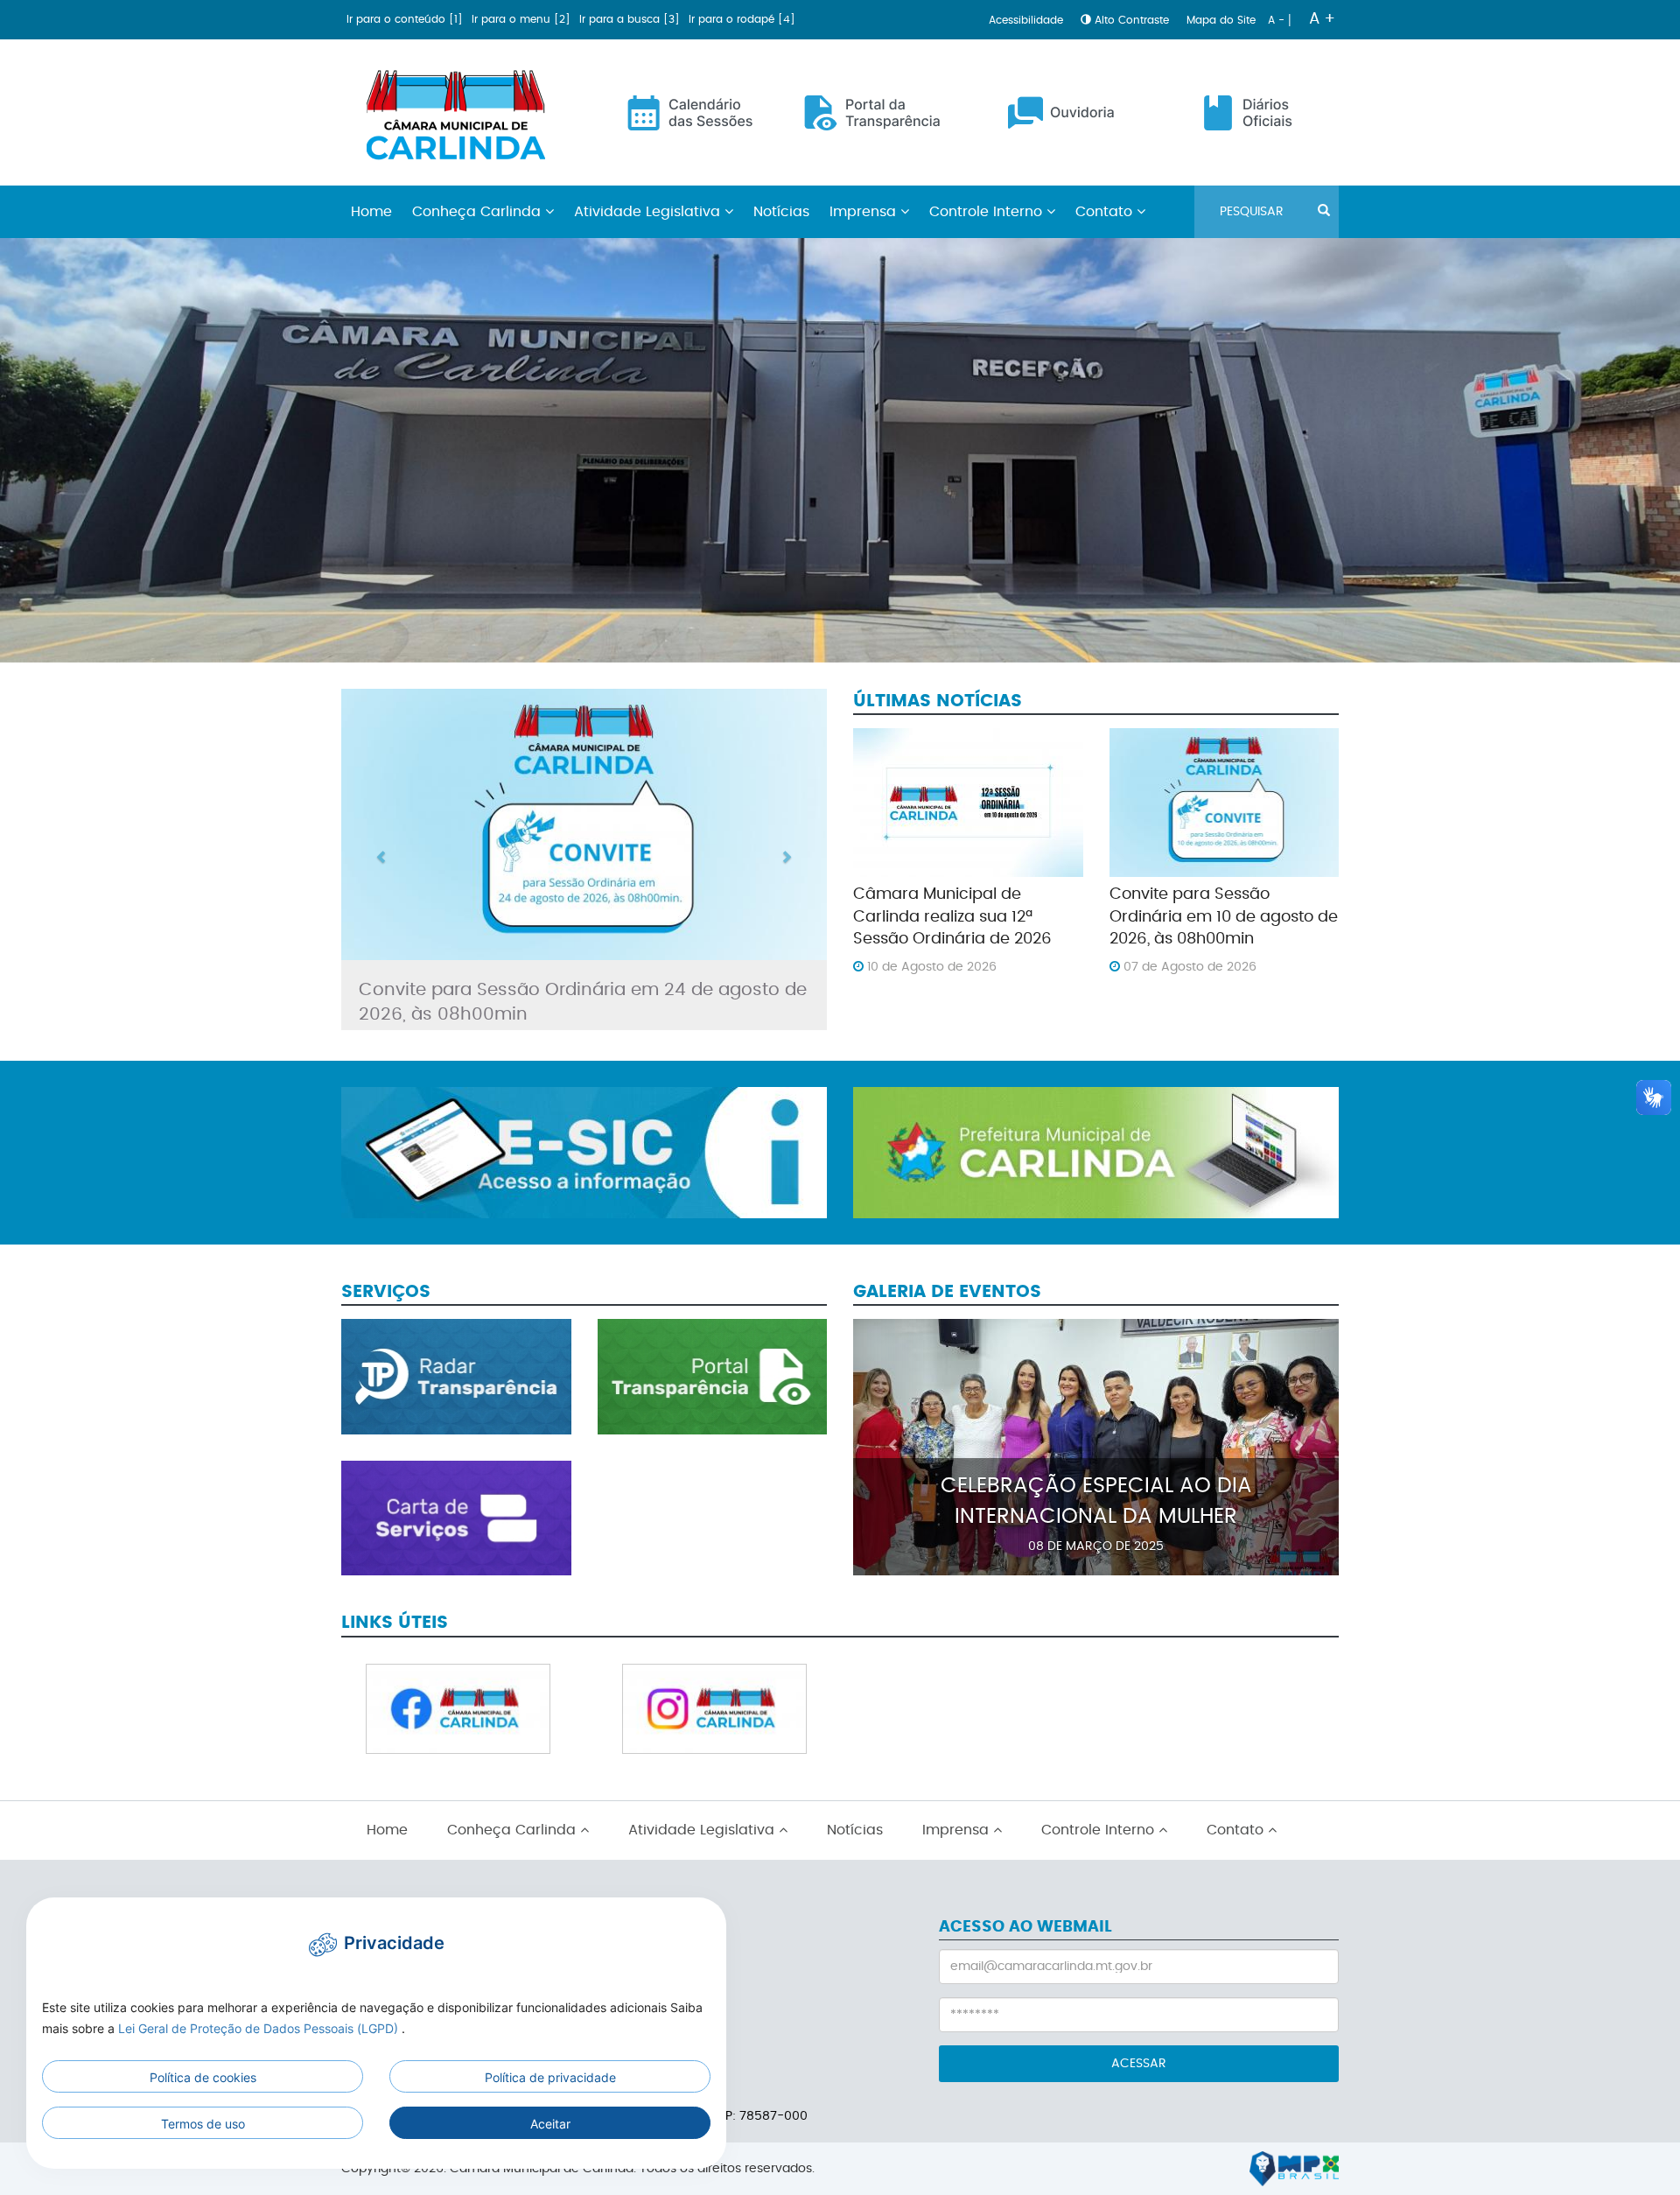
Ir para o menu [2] (523, 19)
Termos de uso (203, 2124)
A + (1322, 19)
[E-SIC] (584, 1150)
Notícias (781, 212)
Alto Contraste (1132, 20)
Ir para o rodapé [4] (742, 19)
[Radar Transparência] (456, 1376)
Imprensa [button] (865, 212)
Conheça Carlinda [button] (479, 212)
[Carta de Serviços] (456, 1518)
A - (1278, 20)
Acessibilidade (1028, 20)
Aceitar (550, 2124)
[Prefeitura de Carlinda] (1096, 1150)
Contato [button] (1106, 212)
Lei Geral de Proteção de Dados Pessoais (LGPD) (260, 2028)
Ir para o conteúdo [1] (406, 19)
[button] (378, 859)
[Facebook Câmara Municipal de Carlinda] (458, 1709)
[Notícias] (584, 824)
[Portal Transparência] (713, 1376)
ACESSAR (1139, 2064)
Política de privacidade (550, 2077)
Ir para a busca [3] (631, 19)
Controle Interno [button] (988, 212)
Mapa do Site (1223, 20)
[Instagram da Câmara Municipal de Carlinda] (714, 1709)
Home (371, 212)
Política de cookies (203, 2077)
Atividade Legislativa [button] (649, 212)
